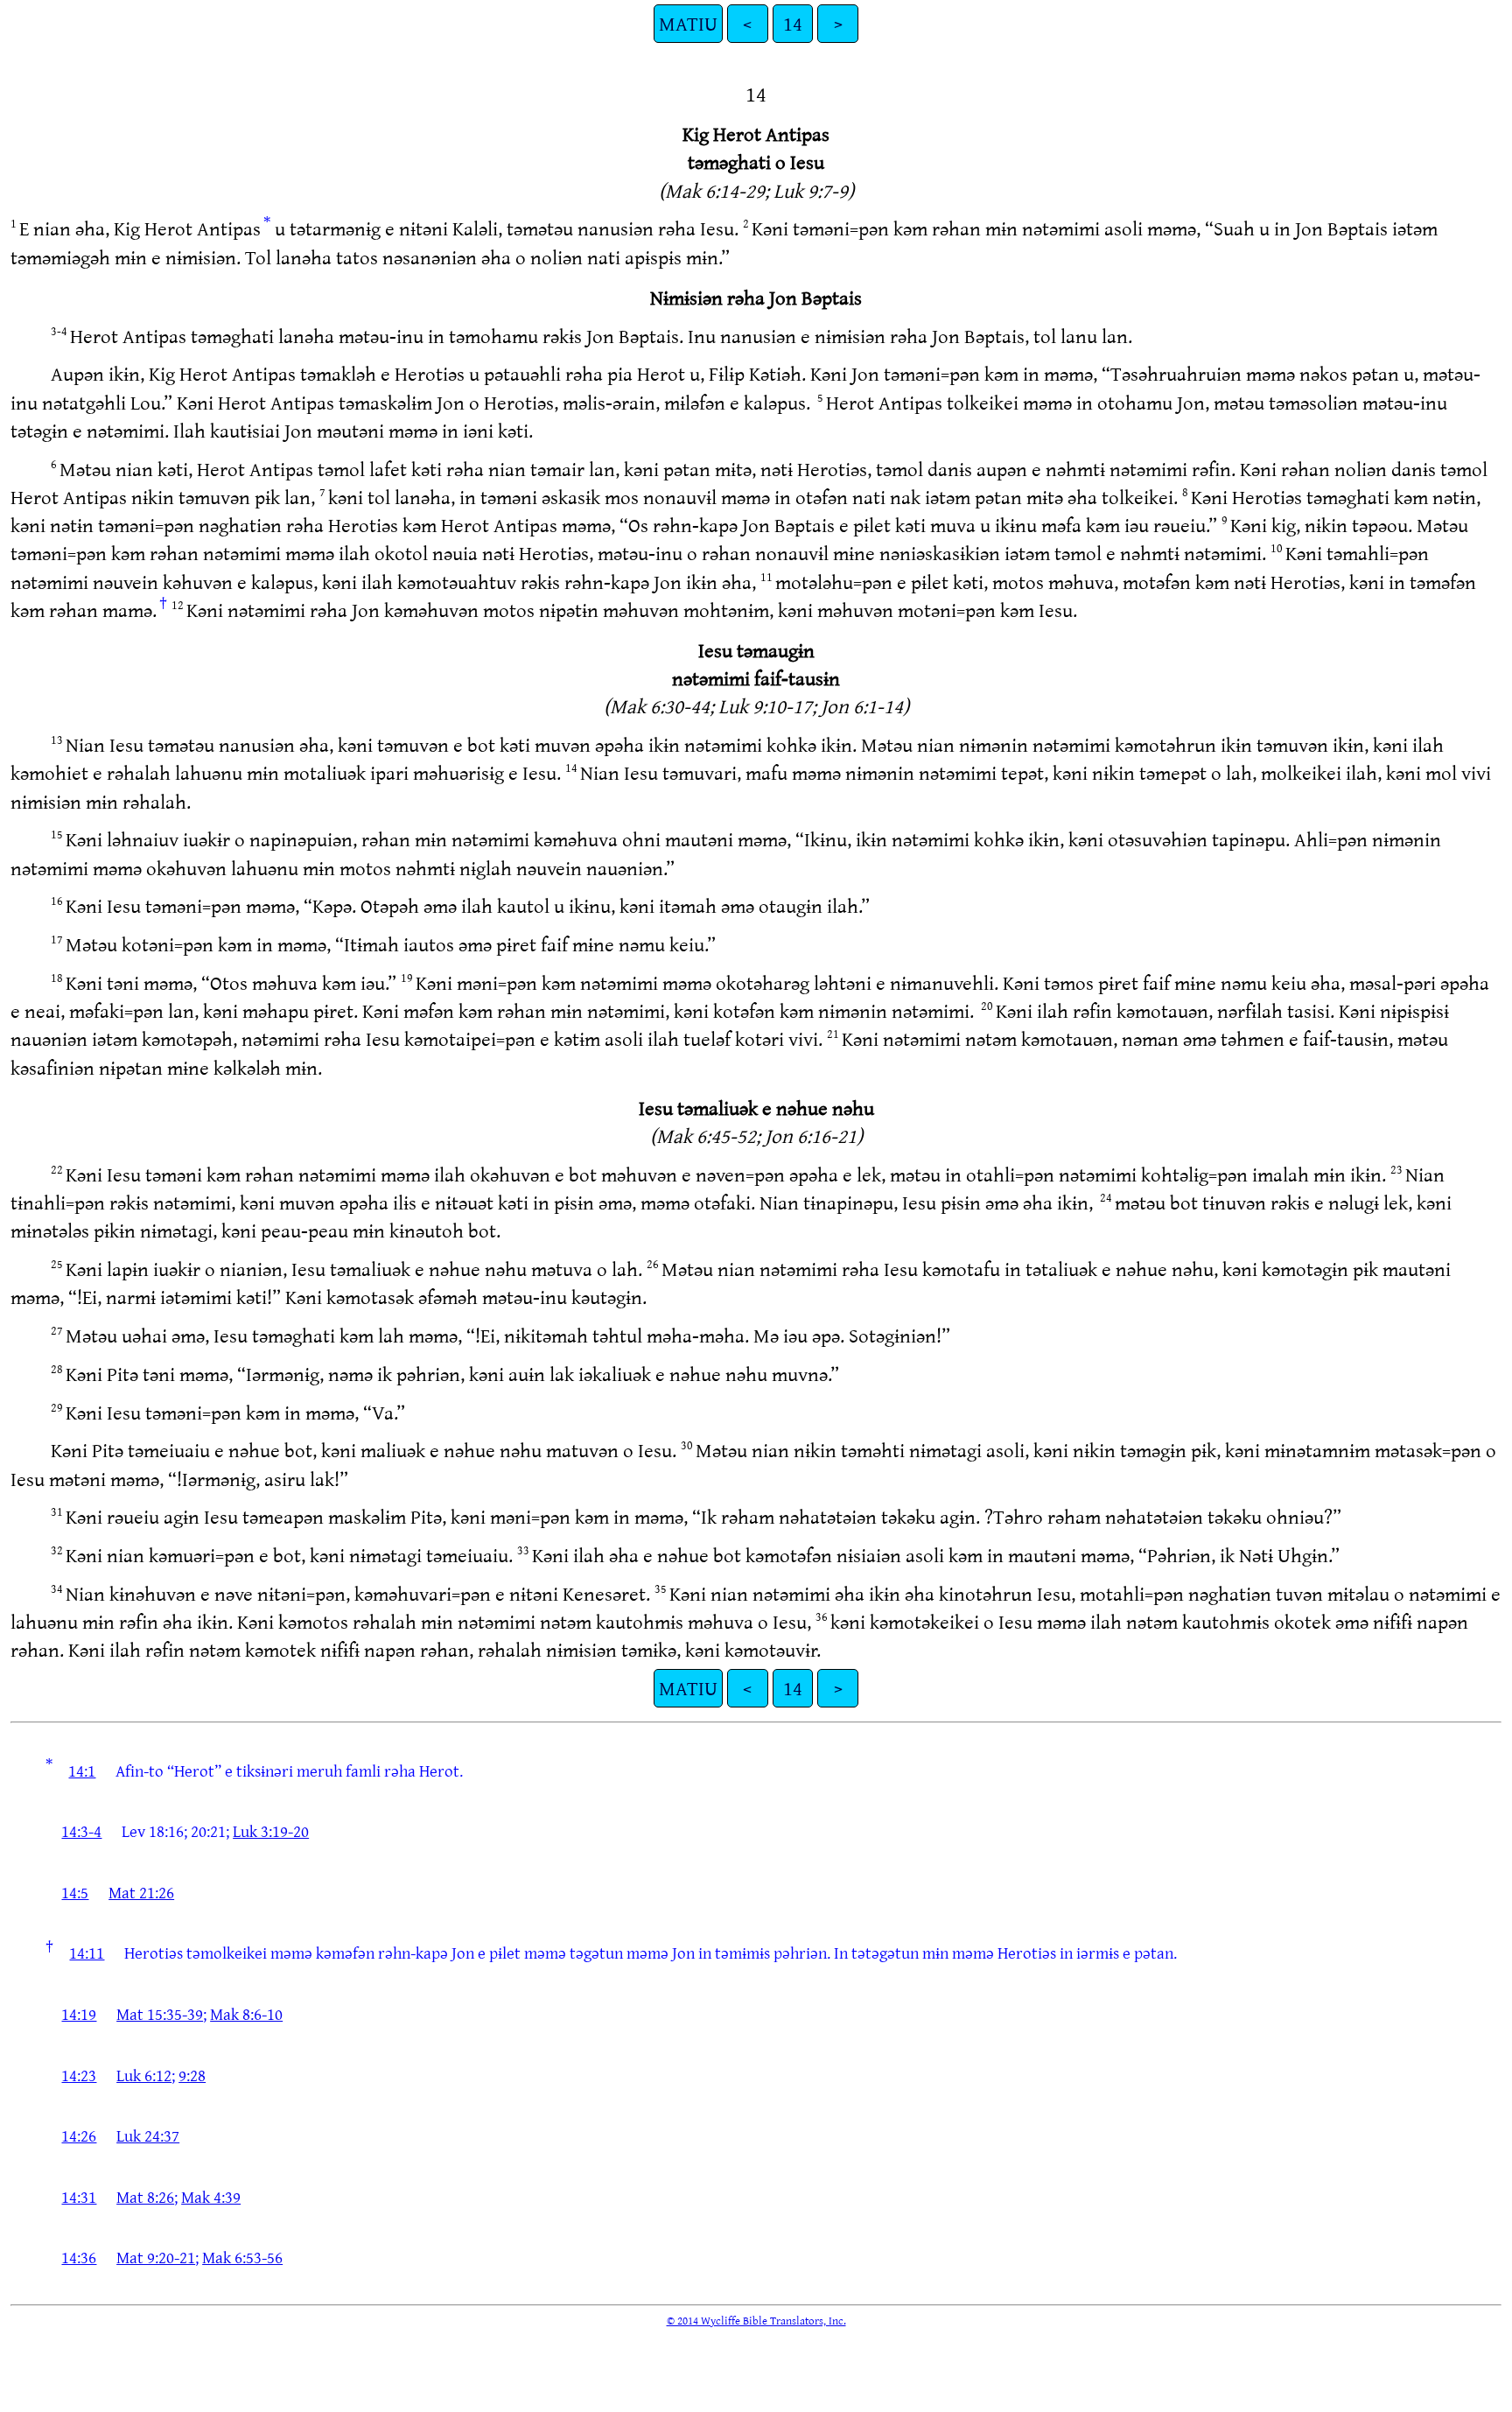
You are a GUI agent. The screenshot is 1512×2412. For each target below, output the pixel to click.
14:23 (79, 2075)
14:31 (79, 2197)
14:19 (79, 2014)
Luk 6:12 (144, 2075)
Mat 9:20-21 (156, 2257)
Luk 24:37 (148, 2135)
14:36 (79, 2257)
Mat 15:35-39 (160, 2014)
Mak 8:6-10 (246, 2014)
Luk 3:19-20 (271, 1831)
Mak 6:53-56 (242, 2257)
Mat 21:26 (141, 1892)
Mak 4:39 (211, 2197)
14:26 (79, 2135)
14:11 (87, 1953)
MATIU (688, 23)
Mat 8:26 (145, 2197)
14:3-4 (81, 1831)
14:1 (82, 1770)
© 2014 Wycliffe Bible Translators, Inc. (756, 2320)
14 (793, 23)
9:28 (192, 2075)
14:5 (75, 1892)
